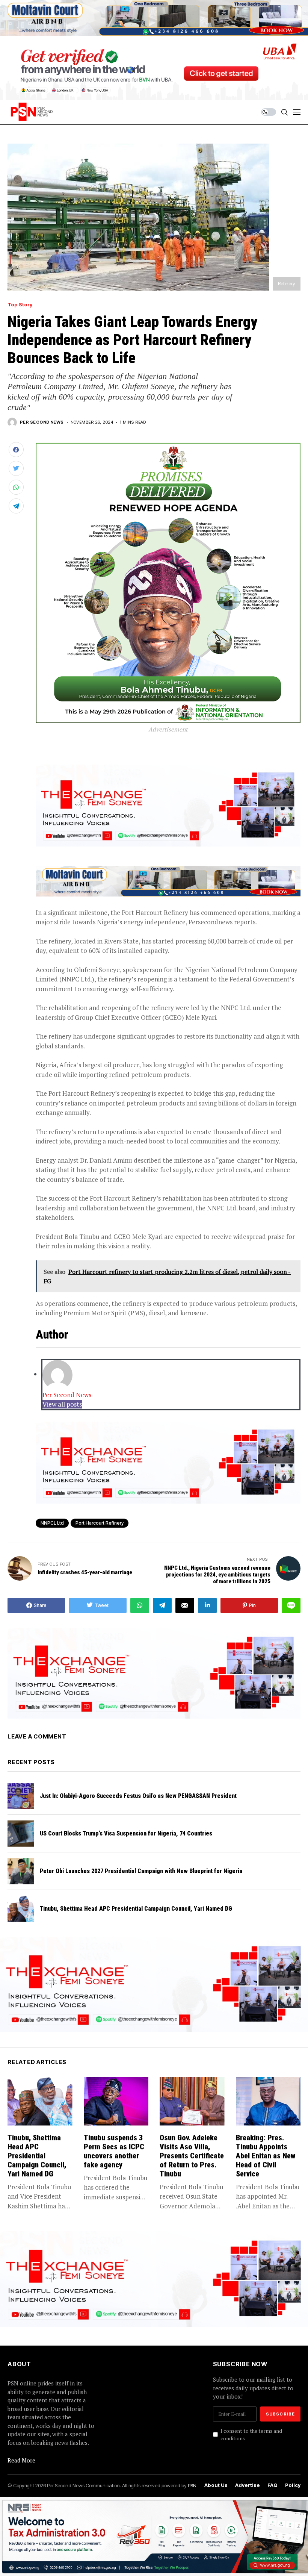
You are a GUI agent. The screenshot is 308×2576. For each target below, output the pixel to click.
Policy (293, 2485)
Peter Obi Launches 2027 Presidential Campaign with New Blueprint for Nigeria (141, 1871)
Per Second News (42, 422)
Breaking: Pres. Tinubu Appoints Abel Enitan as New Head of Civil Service (266, 2156)
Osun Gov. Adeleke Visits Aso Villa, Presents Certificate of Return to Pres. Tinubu (192, 2156)
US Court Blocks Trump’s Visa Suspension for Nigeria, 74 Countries (126, 1833)
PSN (192, 2485)
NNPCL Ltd (52, 1523)
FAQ (273, 2485)
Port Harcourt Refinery (100, 1523)
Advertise (248, 2485)
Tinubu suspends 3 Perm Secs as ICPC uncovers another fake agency (114, 2151)
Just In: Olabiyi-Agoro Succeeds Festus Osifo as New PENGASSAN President (138, 1796)
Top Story (20, 305)
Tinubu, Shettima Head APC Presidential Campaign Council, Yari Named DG (136, 1909)
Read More (21, 2460)
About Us (216, 2485)
